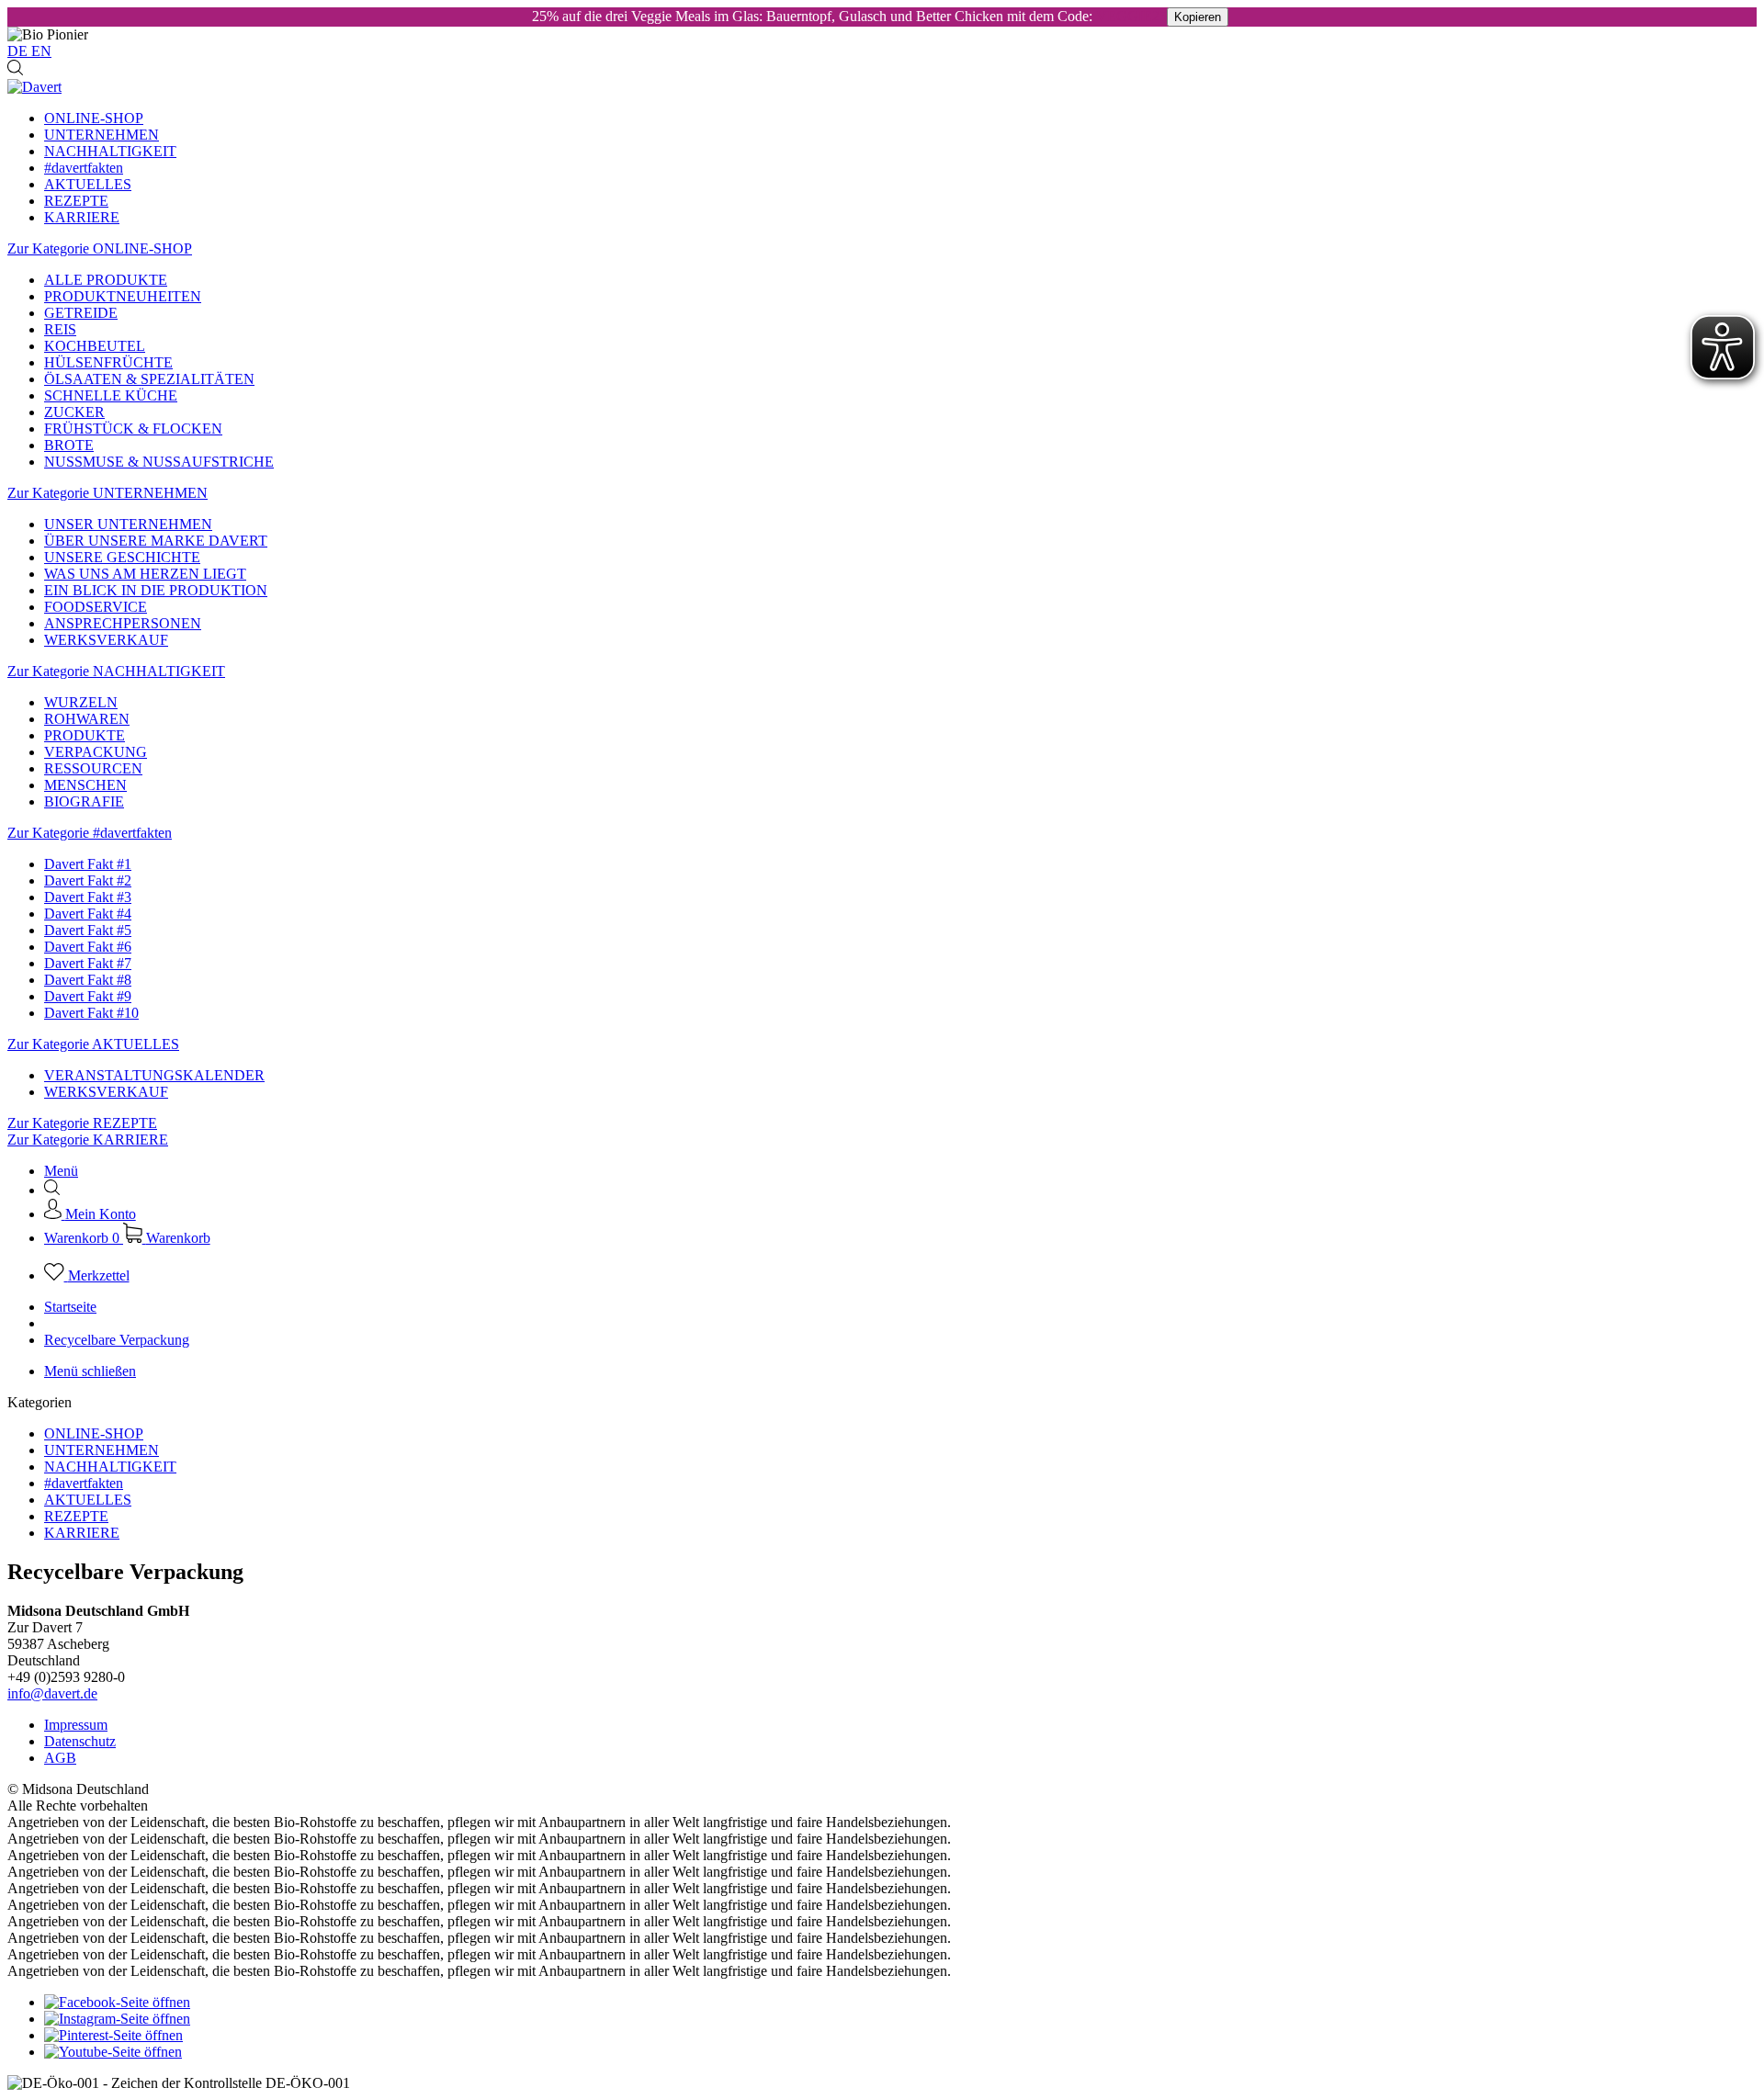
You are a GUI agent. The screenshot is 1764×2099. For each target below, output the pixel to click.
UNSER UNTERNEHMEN (128, 524)
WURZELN (81, 702)
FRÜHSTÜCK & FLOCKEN (133, 429)
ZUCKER (74, 412)
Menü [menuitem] (61, 1171)
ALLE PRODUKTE (106, 280)
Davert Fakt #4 (88, 914)
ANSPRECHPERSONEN (123, 623)
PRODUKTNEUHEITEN (123, 296)
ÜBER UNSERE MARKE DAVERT (156, 541)
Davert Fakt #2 (88, 880)
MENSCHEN (85, 785)
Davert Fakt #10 (91, 1013)
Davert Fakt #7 (88, 963)
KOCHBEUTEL (95, 346)
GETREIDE (81, 313)
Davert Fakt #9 (88, 996)
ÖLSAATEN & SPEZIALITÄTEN (149, 379)
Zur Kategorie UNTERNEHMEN (107, 493)
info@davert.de (52, 1693)
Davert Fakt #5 (88, 930)
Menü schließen (90, 1371)
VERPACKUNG (96, 752)
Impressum (76, 1725)
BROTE (69, 445)
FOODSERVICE (96, 607)
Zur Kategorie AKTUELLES (93, 1044)
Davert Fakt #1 (88, 864)
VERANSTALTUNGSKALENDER (154, 1075)
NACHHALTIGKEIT (110, 1467)
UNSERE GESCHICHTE (122, 557)
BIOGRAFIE (84, 801)
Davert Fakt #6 (88, 947)
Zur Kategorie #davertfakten (90, 833)
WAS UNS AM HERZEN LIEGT (145, 574)
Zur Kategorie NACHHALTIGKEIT (116, 671)
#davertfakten (84, 1483)
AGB (60, 1758)
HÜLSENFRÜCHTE (108, 362)
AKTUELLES (88, 1500)
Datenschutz (80, 1741)
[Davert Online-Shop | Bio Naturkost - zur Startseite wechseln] (34, 87)
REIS (60, 329)
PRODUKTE (85, 735)
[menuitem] (900, 118)
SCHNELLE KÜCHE (111, 395)
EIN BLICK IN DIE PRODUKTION (156, 590)
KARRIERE (82, 1533)
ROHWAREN (87, 719)
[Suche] (15, 70)
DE (19, 51)
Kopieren (1198, 17)
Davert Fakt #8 (88, 980)
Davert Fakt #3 (88, 897)
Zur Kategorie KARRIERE (88, 1140)
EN (41, 51)
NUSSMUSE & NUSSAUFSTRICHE (159, 462)
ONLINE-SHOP (94, 1433)
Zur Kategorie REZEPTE (82, 1123)
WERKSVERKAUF (106, 640)
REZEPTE (76, 1516)
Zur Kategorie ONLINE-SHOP (100, 248)
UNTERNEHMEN (102, 1450)
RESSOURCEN (93, 768)
